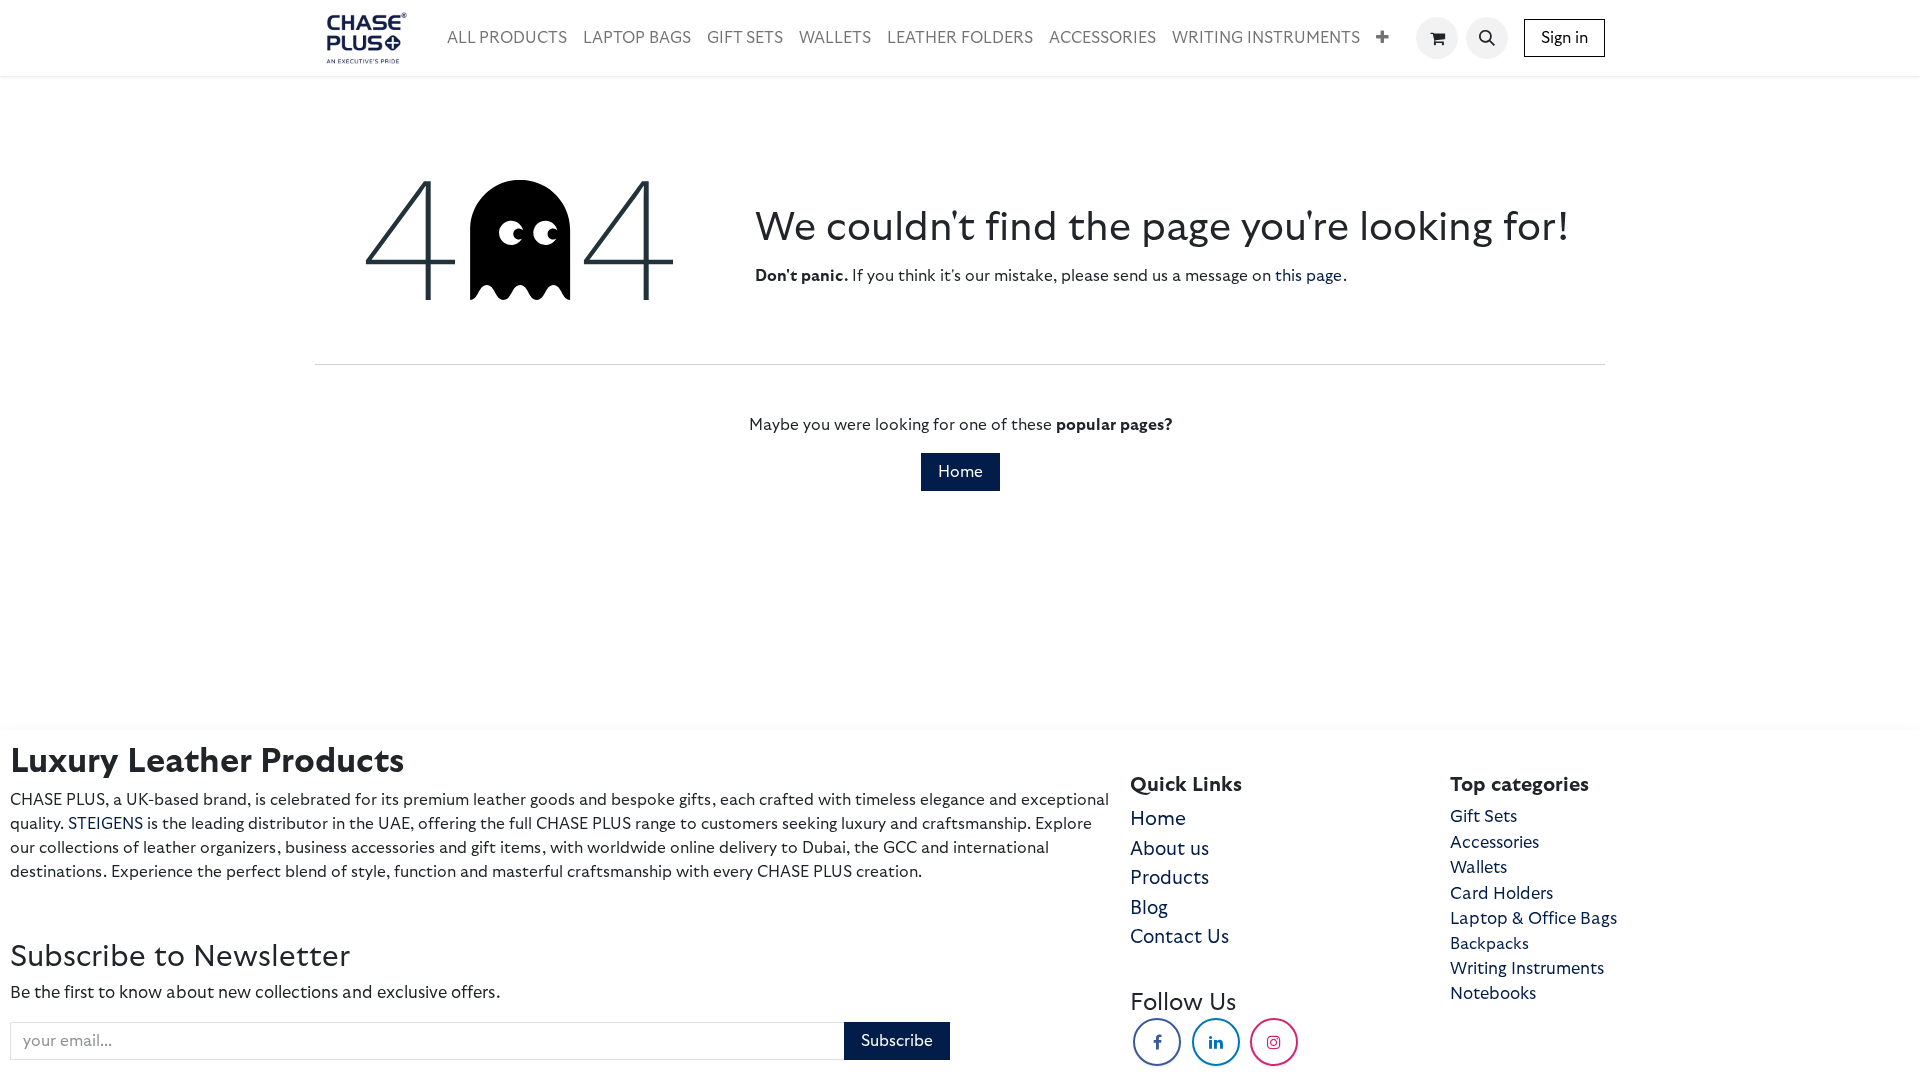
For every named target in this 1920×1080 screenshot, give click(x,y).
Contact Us (1179, 937)
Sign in (1564, 38)
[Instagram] (1274, 1042)
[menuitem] (507, 38)
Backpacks (1489, 944)
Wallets (1478, 867)
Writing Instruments (1527, 968)
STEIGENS (105, 824)
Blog (1149, 908)
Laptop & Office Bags (1533, 918)
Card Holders (1501, 893)
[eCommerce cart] (1437, 38)
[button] (1487, 38)
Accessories (1494, 842)
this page (1309, 276)
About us (1169, 849)
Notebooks (1493, 993)
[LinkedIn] (1216, 1042)
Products (1169, 878)
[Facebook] (1157, 1042)
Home (960, 472)
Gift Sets (1483, 816)
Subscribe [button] (897, 1041)
